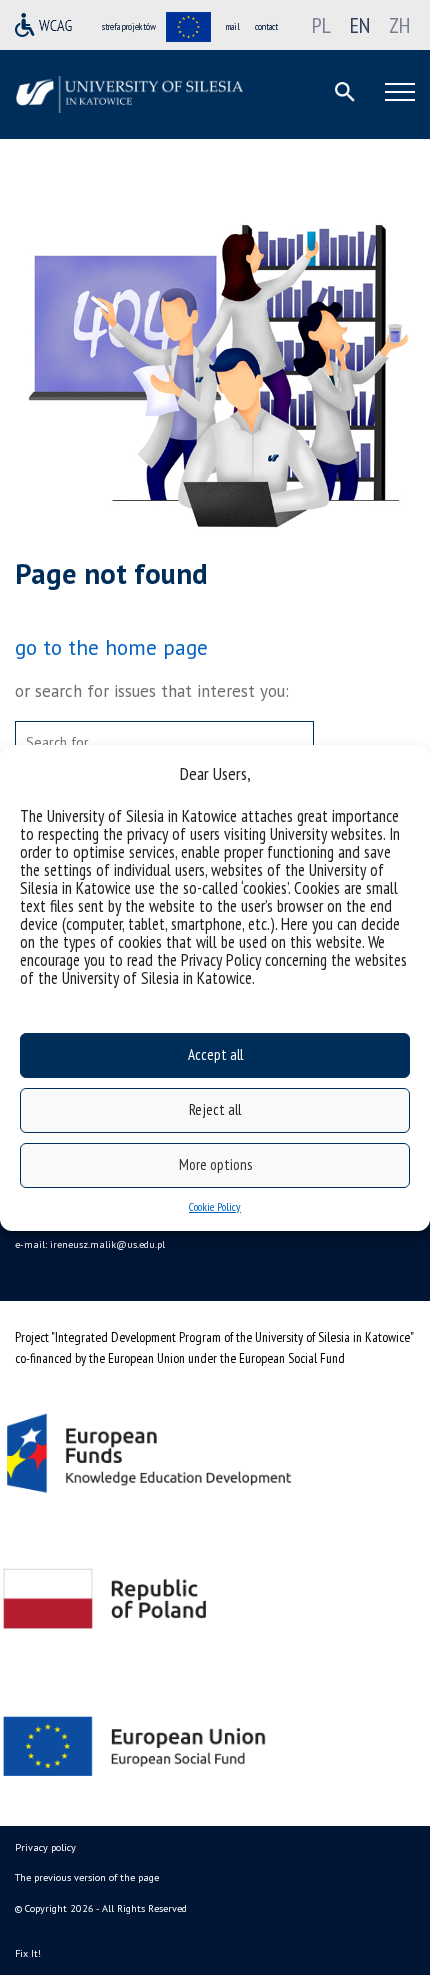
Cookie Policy (215, 1206)
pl (321, 25)
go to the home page (111, 647)
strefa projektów (129, 26)
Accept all (215, 1054)
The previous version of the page (87, 1877)
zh (399, 25)
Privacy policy (45, 1847)
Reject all (215, 1109)
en (360, 25)
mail (233, 26)
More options (215, 1164)
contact (266, 26)
